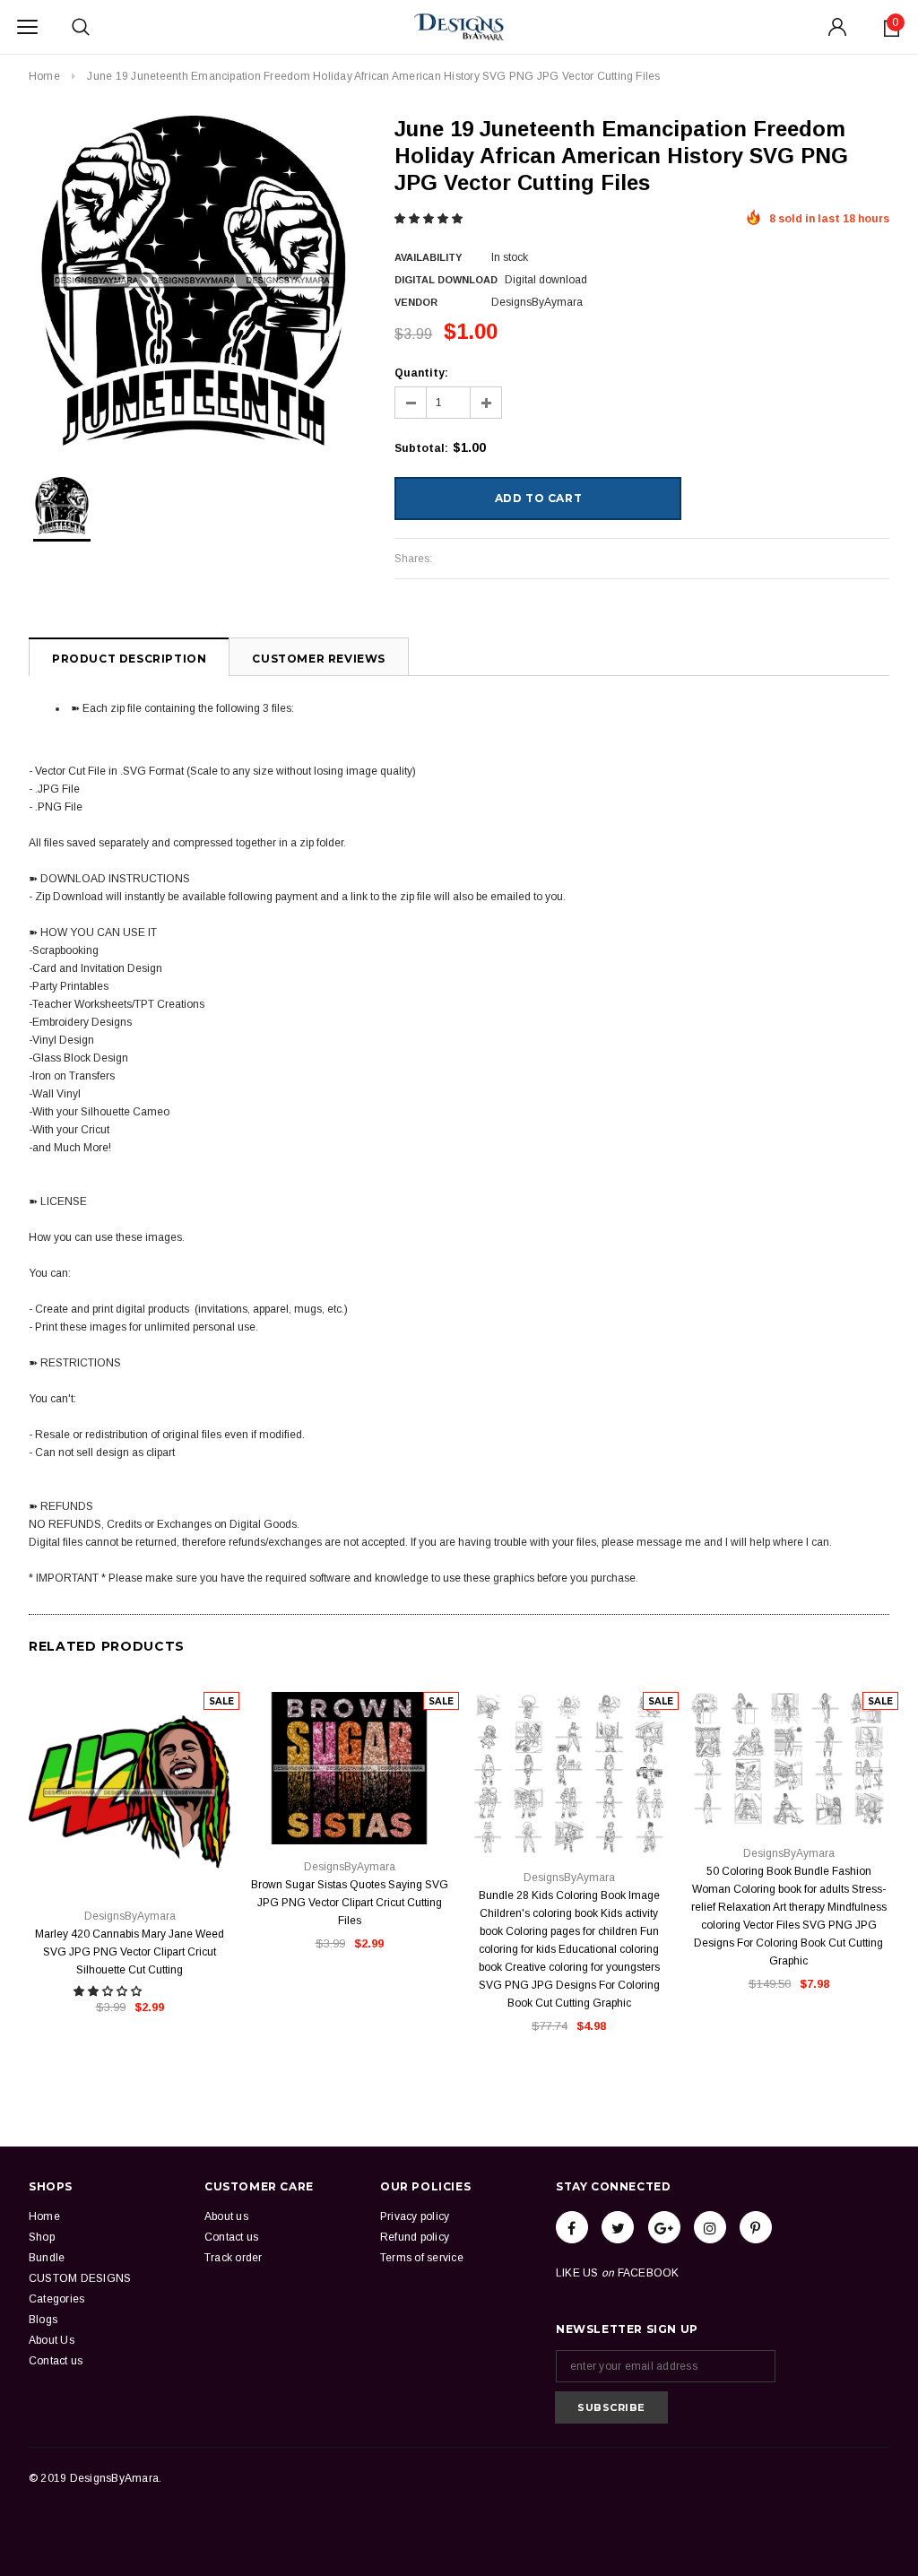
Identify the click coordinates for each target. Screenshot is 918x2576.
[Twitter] (618, 2227)
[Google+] (664, 2227)
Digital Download (446, 280)
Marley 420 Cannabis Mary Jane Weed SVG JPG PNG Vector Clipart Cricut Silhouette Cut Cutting (130, 1952)
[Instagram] (710, 2227)
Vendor (416, 302)
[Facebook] (572, 2227)
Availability (428, 257)
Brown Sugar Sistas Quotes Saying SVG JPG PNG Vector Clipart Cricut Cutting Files (350, 1903)
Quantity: (421, 373)
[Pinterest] (756, 2227)
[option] (194, 281)
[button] (430, 219)
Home (44, 76)
